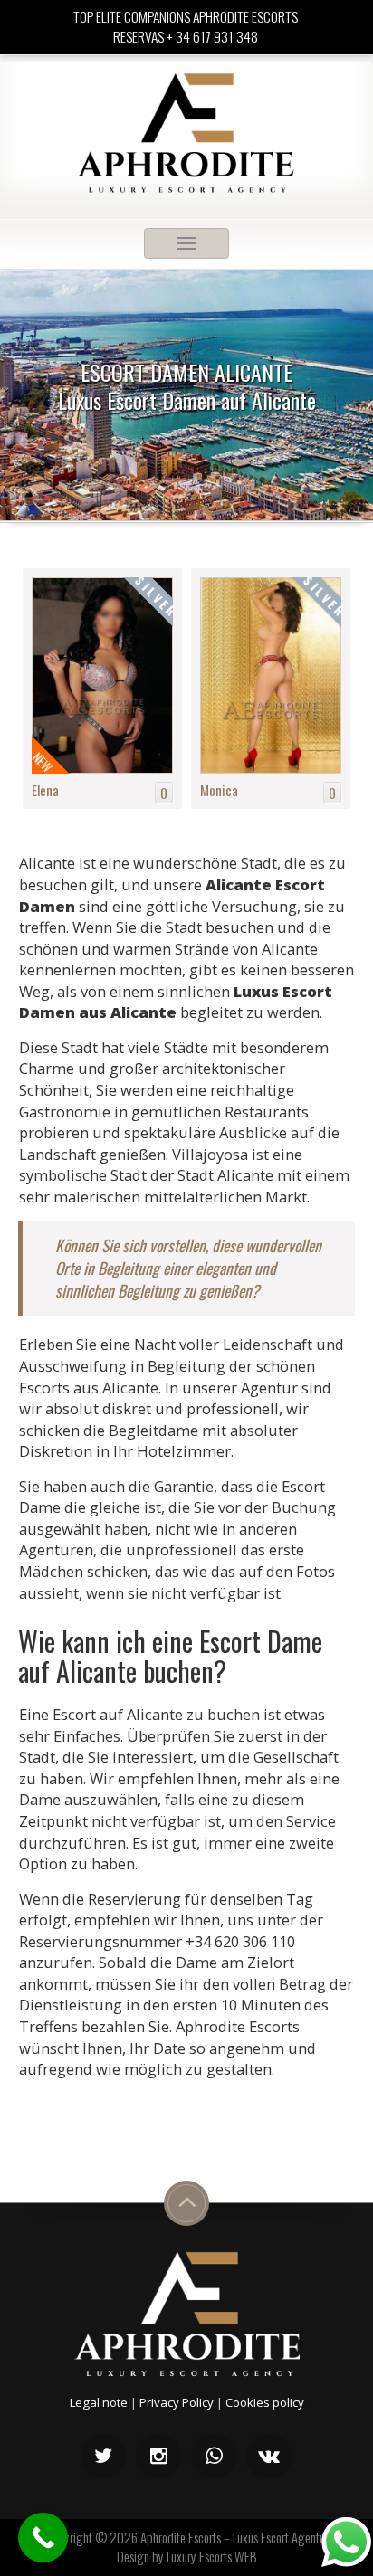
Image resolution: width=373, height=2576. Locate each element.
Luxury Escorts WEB (212, 2556)
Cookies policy (265, 2402)
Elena (45, 790)
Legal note (99, 2402)
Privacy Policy (177, 2402)
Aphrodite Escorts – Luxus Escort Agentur (234, 2537)
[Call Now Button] (43, 2538)
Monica (219, 790)
